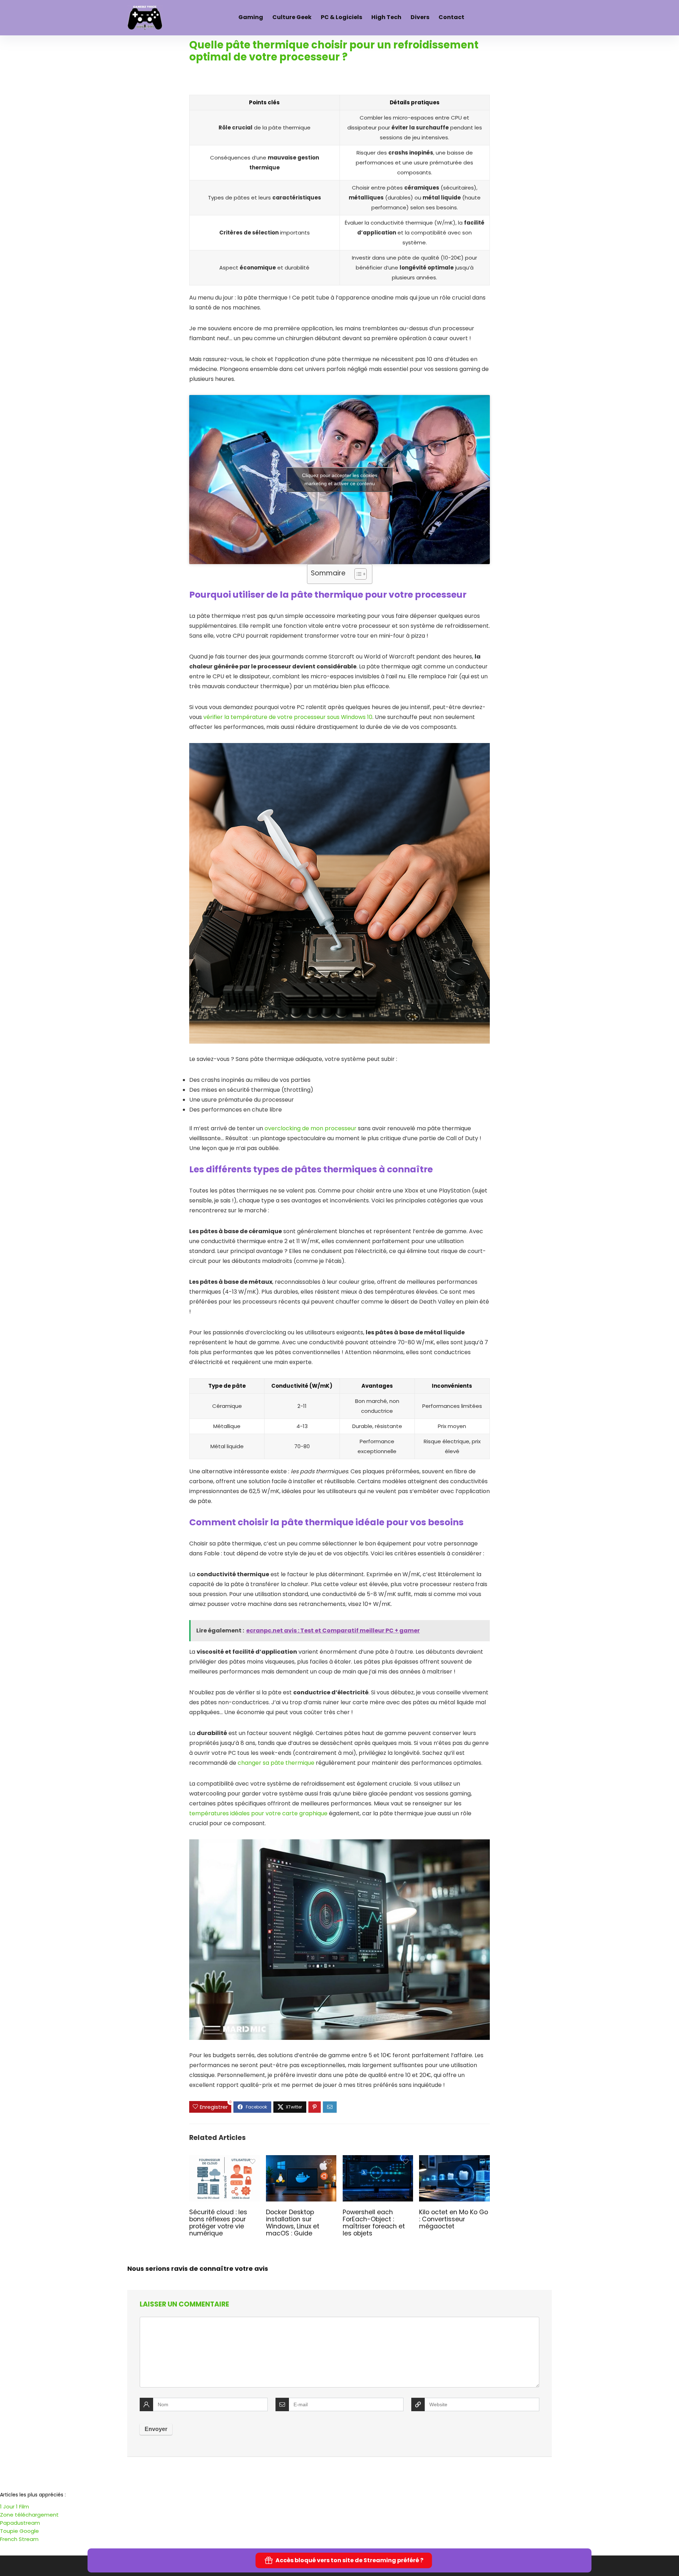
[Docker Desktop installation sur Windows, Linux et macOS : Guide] (301, 2160)
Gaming (251, 17)
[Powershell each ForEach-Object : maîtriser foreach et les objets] (378, 2160)
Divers (420, 17)
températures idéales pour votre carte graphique (258, 1813)
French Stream (19, 2539)
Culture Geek (292, 17)
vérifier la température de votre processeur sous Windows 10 (288, 717)
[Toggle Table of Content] (357, 574)
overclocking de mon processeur (311, 1128)
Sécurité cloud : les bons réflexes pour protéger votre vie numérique (218, 2223)
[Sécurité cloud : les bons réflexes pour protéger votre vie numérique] (224, 2160)
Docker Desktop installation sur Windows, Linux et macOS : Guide (293, 2223)
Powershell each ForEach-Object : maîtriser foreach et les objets (374, 2223)
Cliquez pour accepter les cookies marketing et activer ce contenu (340, 479)
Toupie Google (19, 2531)
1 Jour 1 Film (14, 2507)
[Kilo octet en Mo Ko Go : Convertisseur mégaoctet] (454, 2160)
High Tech (386, 17)
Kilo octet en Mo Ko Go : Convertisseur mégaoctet (454, 2219)
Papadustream (20, 2523)
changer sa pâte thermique (276, 1763)
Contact (451, 17)
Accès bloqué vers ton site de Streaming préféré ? (349, 2560)
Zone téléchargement (29, 2515)
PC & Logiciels (341, 17)
